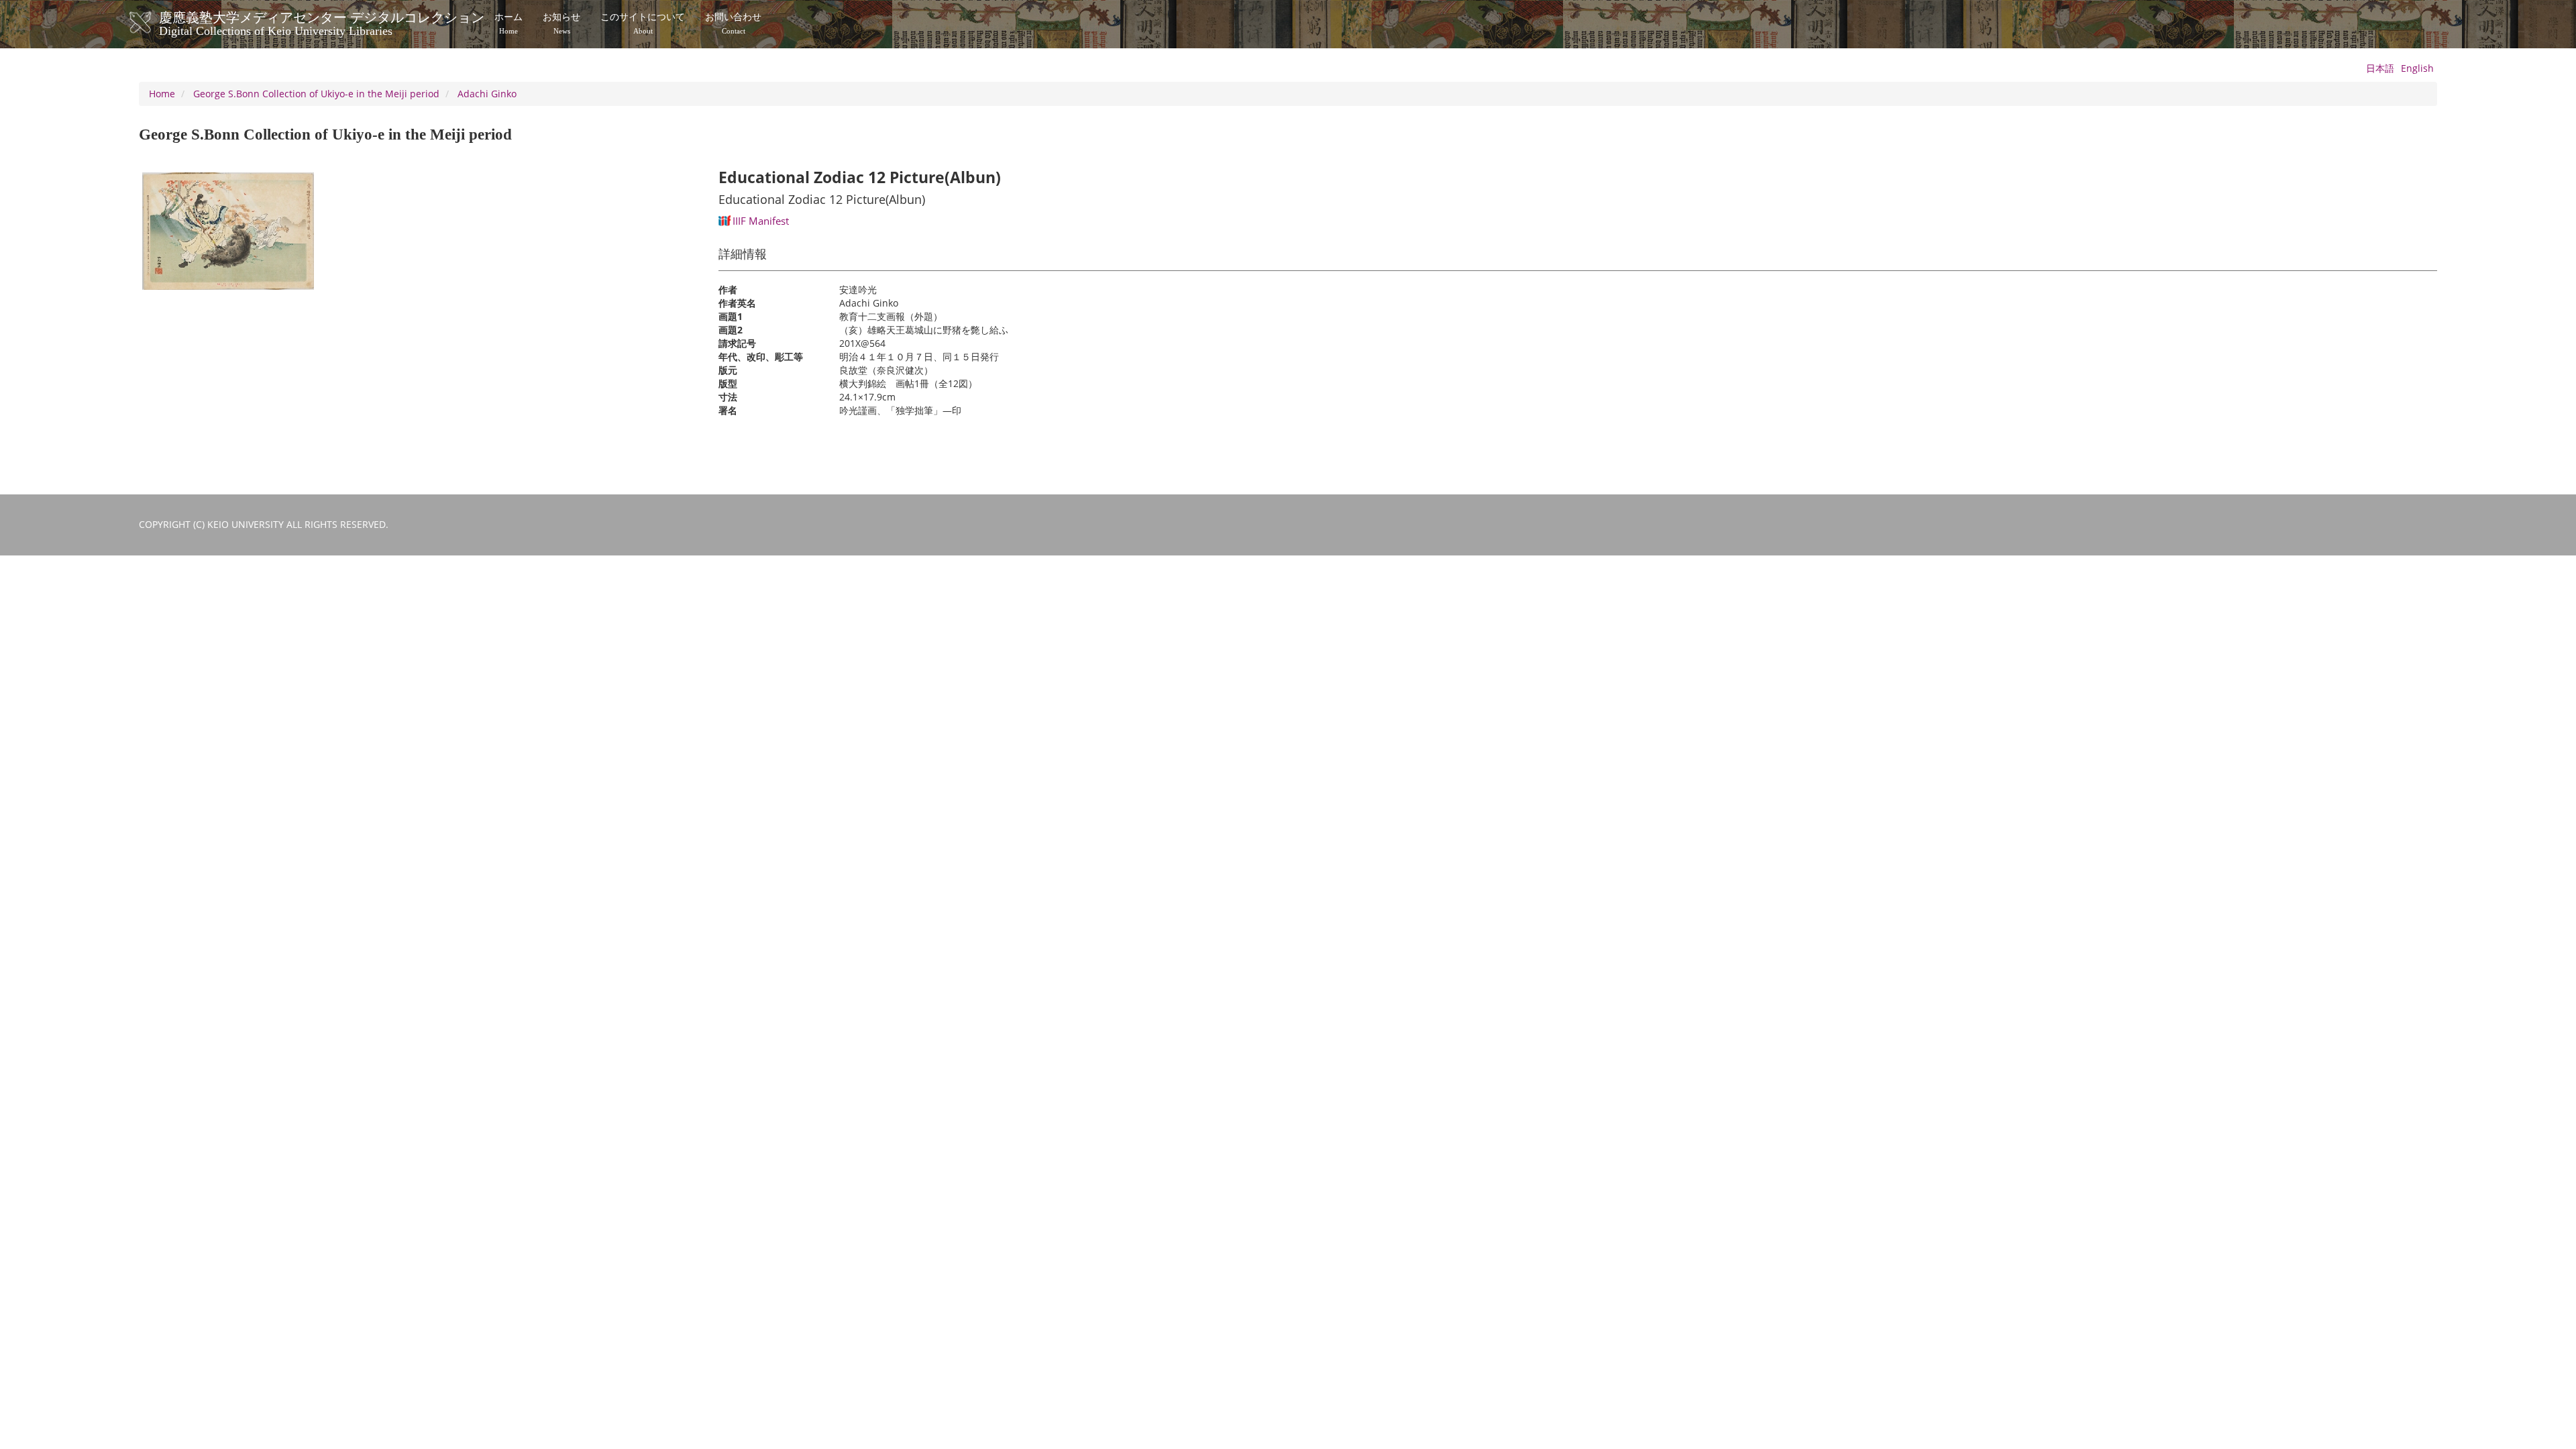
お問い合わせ (733, 23)
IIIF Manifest (761, 221)
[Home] (154, 23)
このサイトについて (643, 23)
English (2417, 68)
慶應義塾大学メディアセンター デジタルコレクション (322, 22)
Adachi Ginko (487, 94)
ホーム (508, 23)
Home (162, 94)
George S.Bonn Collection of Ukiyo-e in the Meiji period (316, 94)
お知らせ (561, 23)
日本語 (2380, 68)
